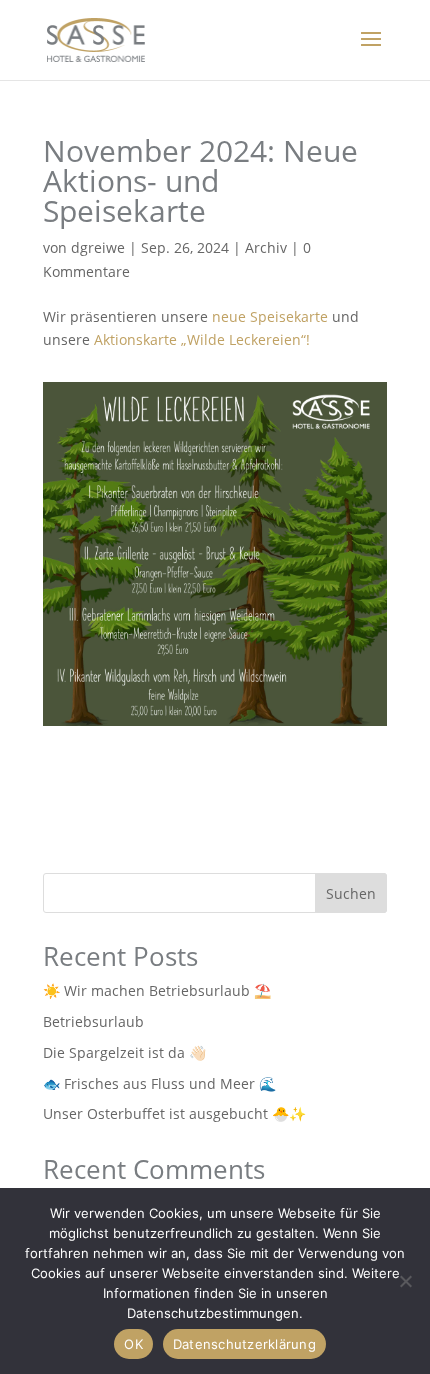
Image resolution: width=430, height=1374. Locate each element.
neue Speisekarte (270, 316)
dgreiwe (98, 247)
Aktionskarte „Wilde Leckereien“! (202, 339)
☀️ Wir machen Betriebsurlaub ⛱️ (157, 990)
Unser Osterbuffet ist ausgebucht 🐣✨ (174, 1113)
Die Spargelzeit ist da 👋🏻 (124, 1052)
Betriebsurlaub (93, 1021)
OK (133, 1344)
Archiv (266, 247)
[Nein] (405, 1281)
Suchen (351, 893)
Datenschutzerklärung (244, 1344)
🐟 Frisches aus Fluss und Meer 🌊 (159, 1083)
